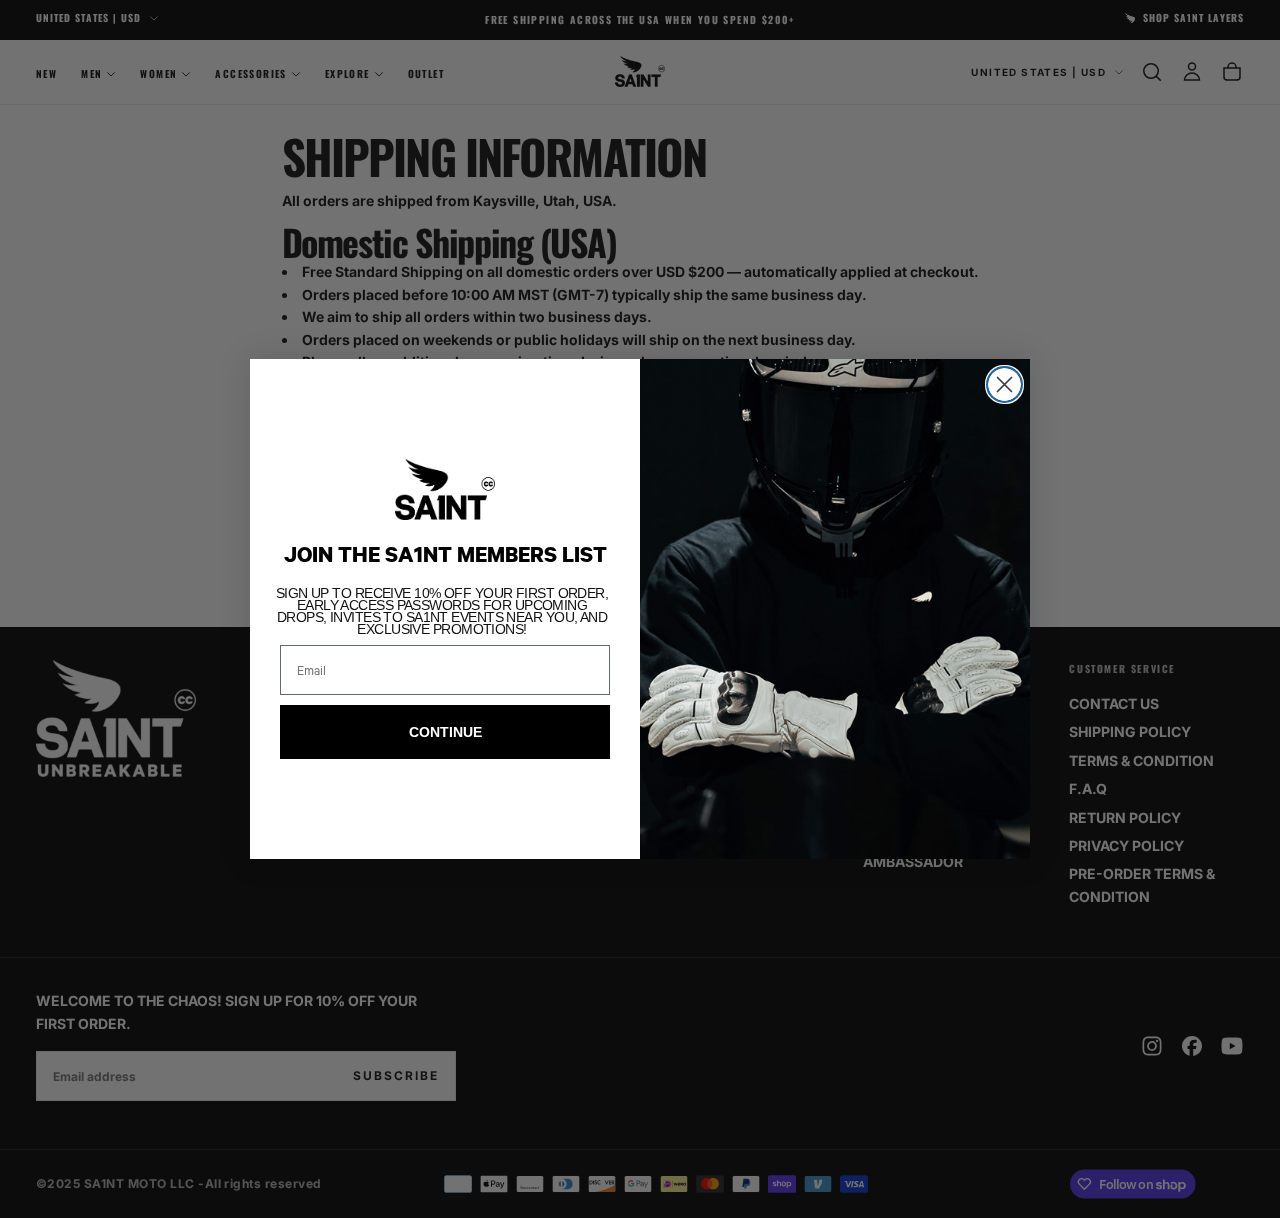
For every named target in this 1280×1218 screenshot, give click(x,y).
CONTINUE (445, 732)
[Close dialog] (1004, 384)
